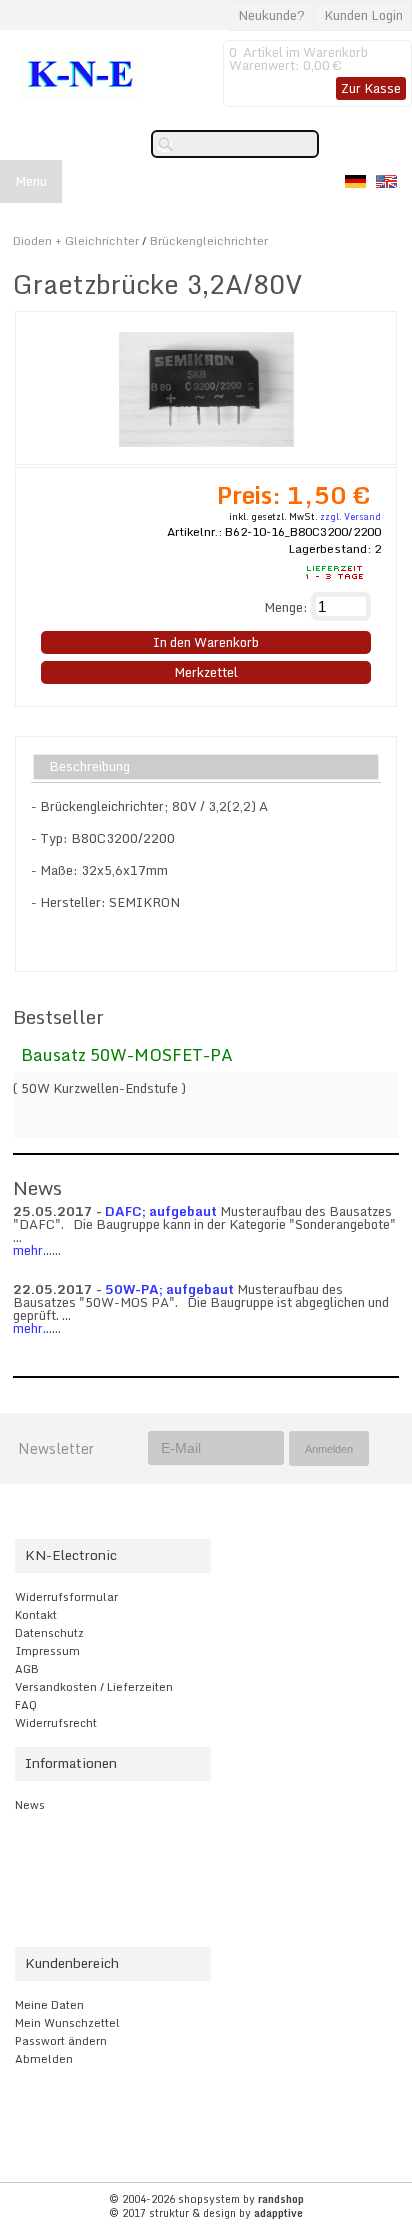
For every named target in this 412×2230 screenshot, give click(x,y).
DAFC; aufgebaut (161, 1211)
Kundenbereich (72, 1963)
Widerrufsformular (66, 1597)
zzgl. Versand (350, 516)
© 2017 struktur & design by (206, 2213)
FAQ (26, 1705)
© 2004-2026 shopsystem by (206, 2199)
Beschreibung (89, 767)
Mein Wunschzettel (67, 2023)
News (30, 1805)
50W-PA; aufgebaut (169, 1289)
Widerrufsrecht (56, 1723)
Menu (31, 181)
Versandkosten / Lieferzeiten (94, 1687)
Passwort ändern (61, 2041)
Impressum (47, 1651)
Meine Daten (49, 2005)
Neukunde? (271, 15)
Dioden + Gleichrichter (76, 240)
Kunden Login (363, 15)
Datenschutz (49, 1633)
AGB (27, 1669)
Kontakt (36, 1615)
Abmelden (44, 2059)
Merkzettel (206, 672)
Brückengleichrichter (209, 240)
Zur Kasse (371, 88)
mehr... (32, 1250)
